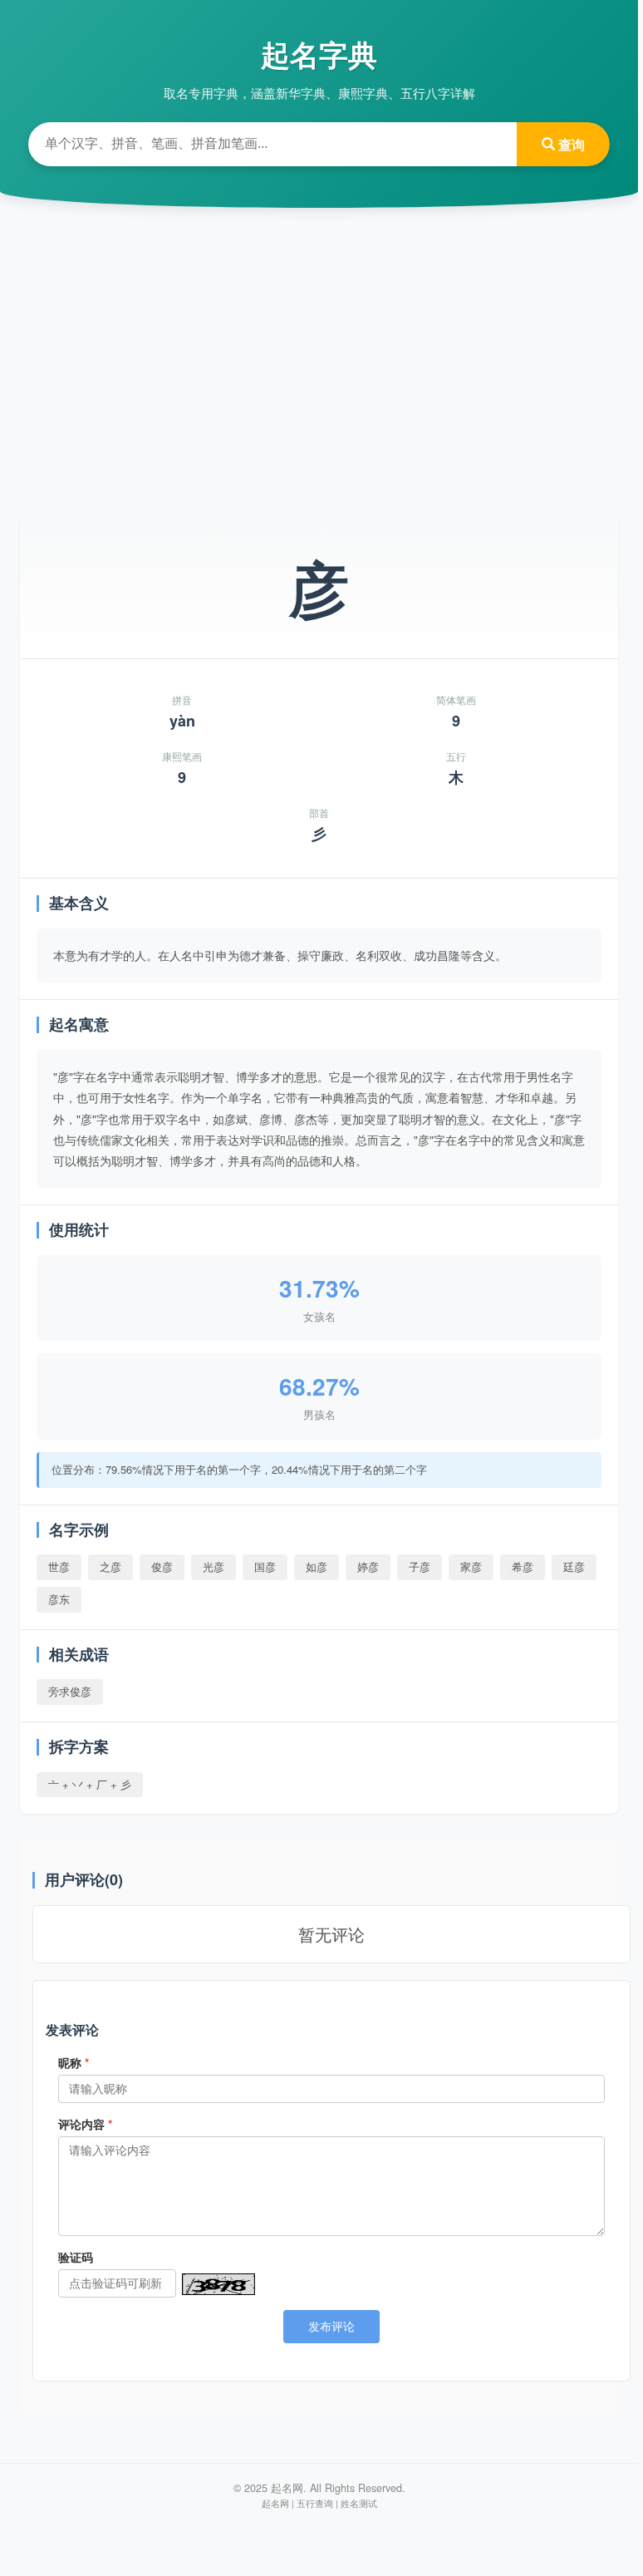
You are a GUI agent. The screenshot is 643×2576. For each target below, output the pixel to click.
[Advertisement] (319, 349)
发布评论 (331, 2327)
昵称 (74, 2062)
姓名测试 (359, 2503)
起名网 (275, 2503)
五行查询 (315, 2503)
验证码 (76, 2257)
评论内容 (85, 2124)
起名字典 (319, 54)
